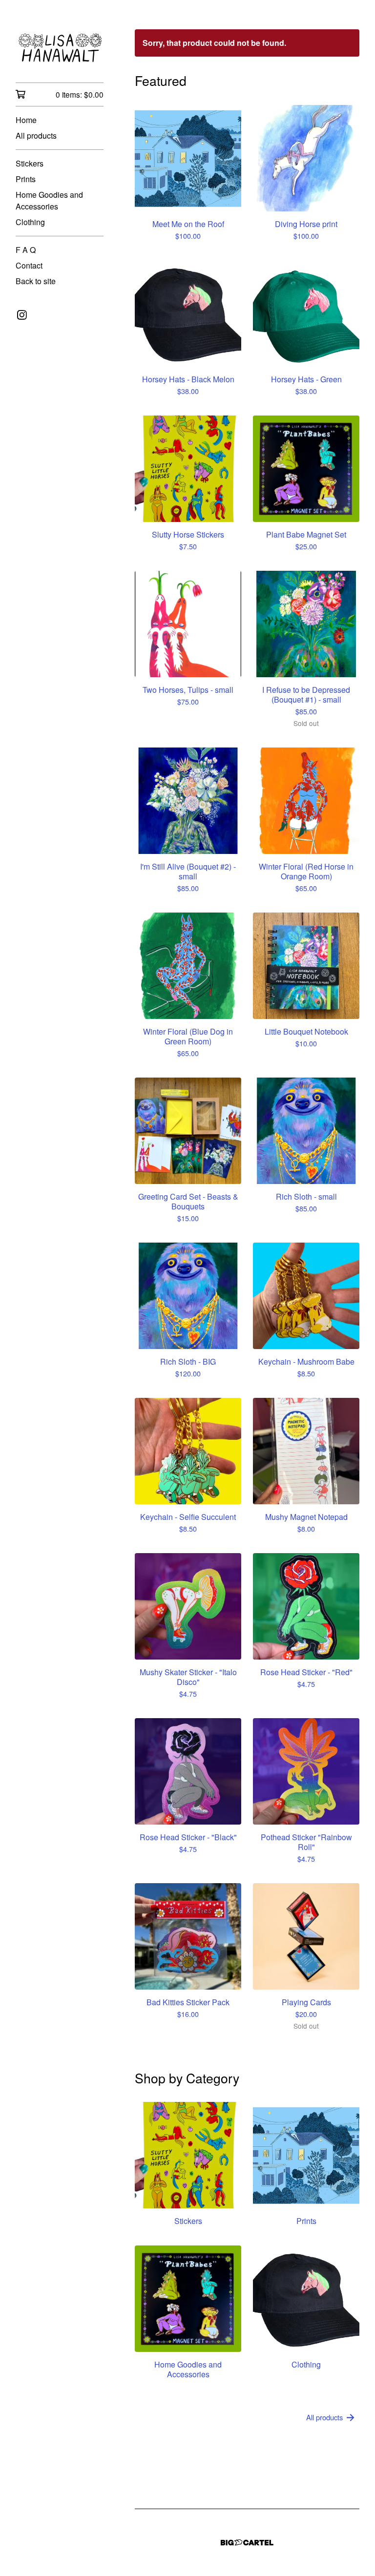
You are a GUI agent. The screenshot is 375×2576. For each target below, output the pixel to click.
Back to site (36, 281)
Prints (26, 179)
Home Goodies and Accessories (49, 200)
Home (26, 120)
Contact (29, 265)
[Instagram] (22, 315)
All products (36, 135)
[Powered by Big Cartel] (247, 2543)
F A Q (26, 250)
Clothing (30, 222)
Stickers (30, 163)
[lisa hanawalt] (60, 48)
